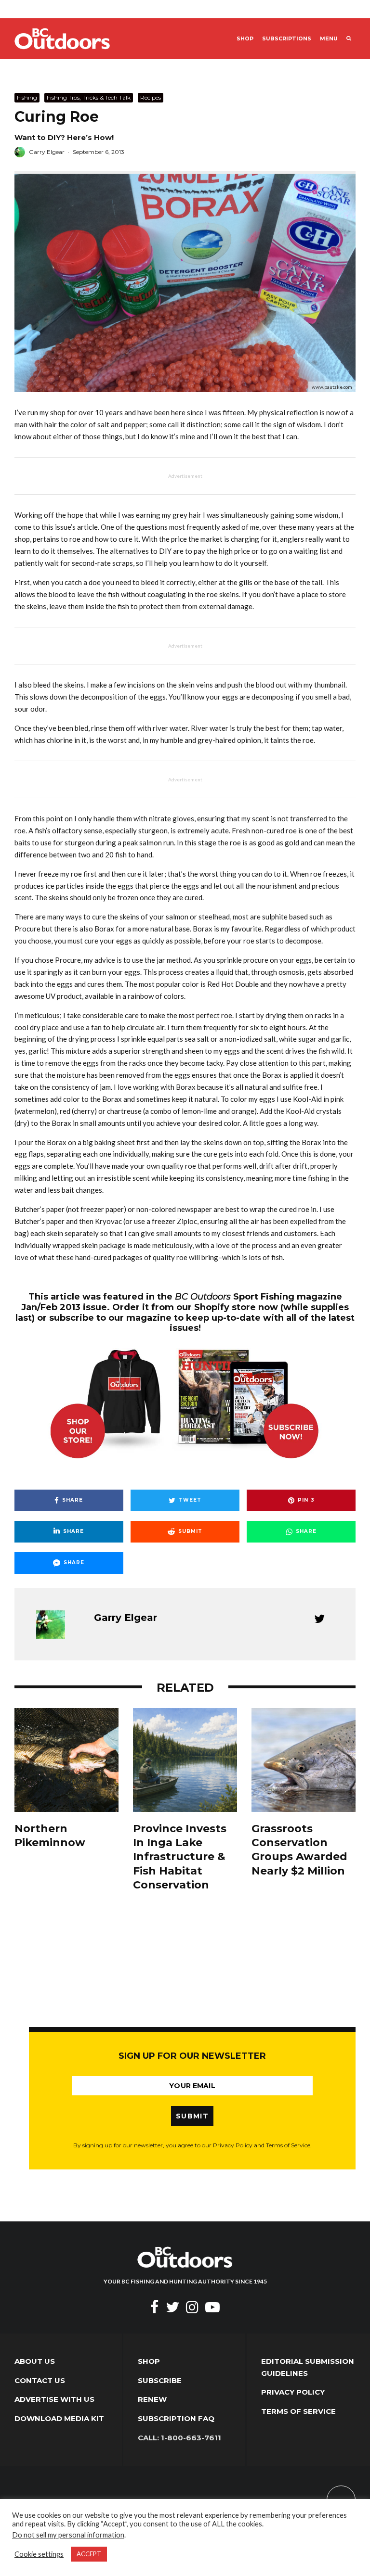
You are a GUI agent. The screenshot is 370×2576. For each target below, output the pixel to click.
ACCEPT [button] (89, 2554)
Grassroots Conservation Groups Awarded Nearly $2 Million (299, 1850)
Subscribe (160, 2380)
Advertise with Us (54, 2399)
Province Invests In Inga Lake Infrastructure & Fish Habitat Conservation (180, 1857)
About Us (35, 2361)
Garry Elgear (47, 152)
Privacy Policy (293, 2392)
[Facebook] (155, 2307)
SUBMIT (192, 2116)
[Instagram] (192, 2307)
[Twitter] (172, 2307)
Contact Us (40, 2380)
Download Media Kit (59, 2418)
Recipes (151, 97)
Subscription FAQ (176, 2418)
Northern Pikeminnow (50, 1836)
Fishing (27, 97)
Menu (329, 39)
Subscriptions (287, 39)
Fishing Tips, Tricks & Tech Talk (89, 97)
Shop (245, 39)
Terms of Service (298, 2411)
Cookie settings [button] (39, 2554)
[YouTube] (212, 2307)
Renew (152, 2399)
